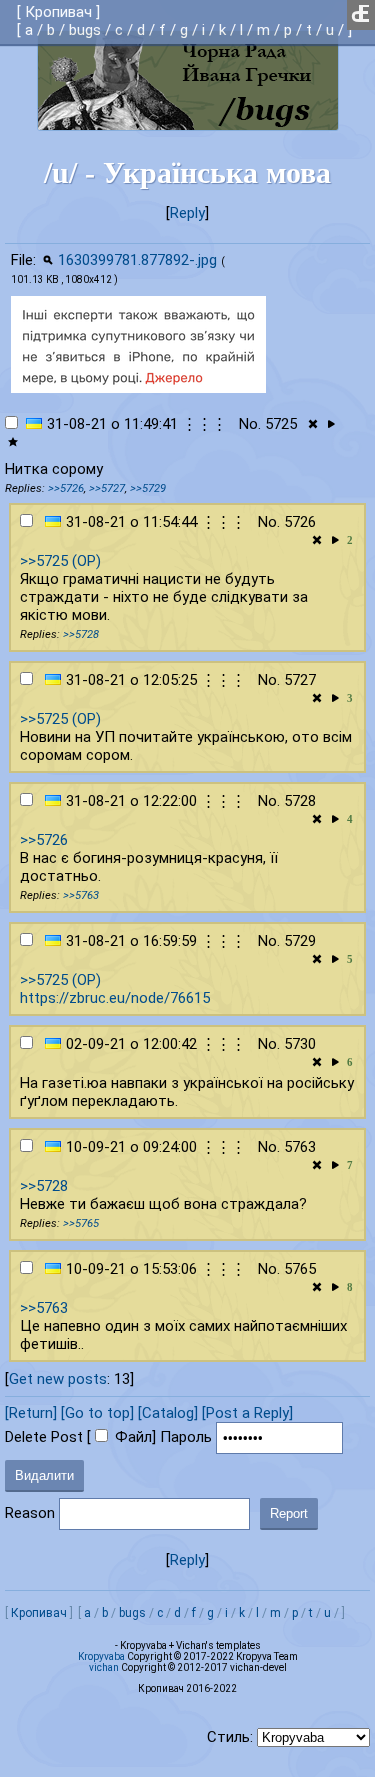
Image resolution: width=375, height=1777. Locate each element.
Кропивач (58, 12)
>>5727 (107, 488)
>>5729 (148, 488)
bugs (85, 30)
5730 (300, 1044)
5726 (300, 522)
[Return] (31, 1413)
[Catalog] (168, 1413)
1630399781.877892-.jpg (137, 260)
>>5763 (81, 895)
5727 (300, 680)
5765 (300, 1269)
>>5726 (66, 488)
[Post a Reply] (247, 1413)
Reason (30, 1513)
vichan (104, 1667)
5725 (281, 424)
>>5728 (81, 634)
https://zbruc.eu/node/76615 (115, 998)
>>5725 (44, 561)
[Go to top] (97, 1413)
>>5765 (81, 1223)
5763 (300, 1147)
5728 (300, 801)
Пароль (186, 1437)
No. (250, 424)
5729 (300, 941)
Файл (133, 1437)
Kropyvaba (101, 1656)
